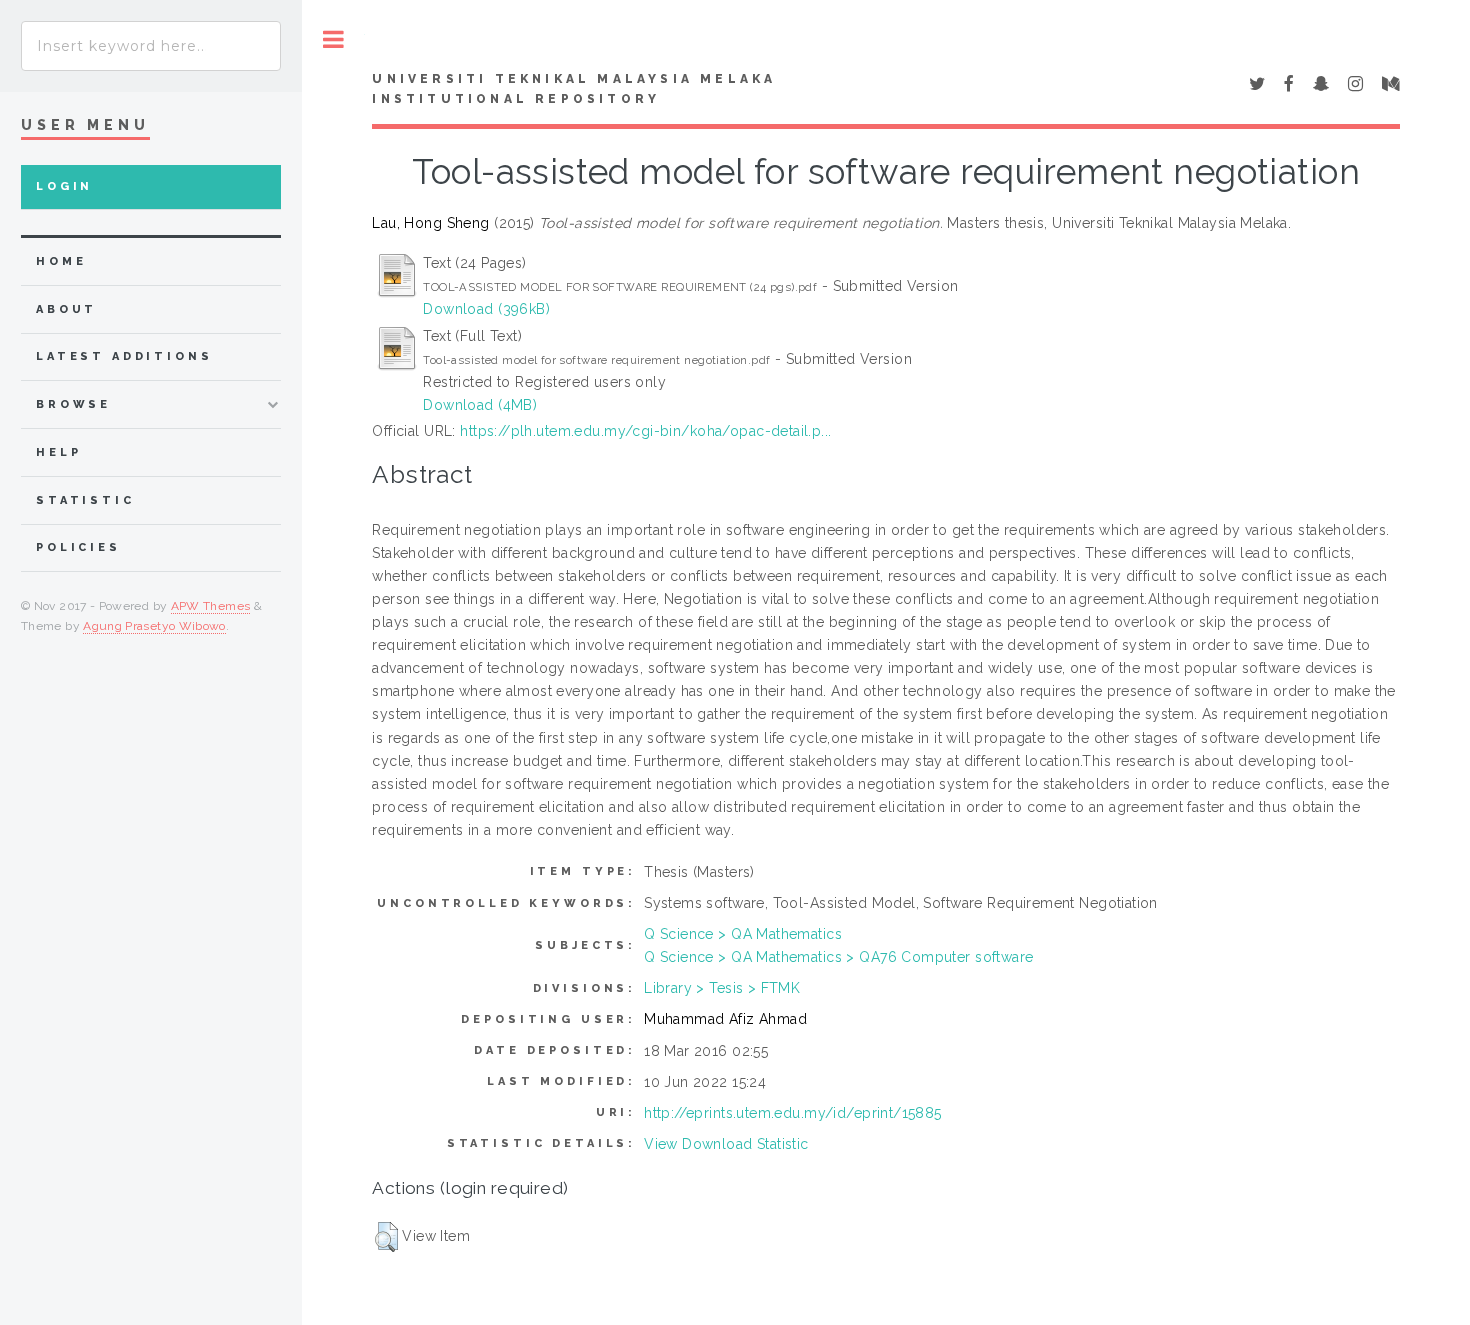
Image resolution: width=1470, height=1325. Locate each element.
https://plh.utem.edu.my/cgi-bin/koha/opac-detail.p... (645, 431)
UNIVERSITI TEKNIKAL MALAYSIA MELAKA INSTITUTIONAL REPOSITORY (574, 89)
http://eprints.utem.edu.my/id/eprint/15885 (793, 1113)
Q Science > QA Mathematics (743, 934)
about (66, 309)
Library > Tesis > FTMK (722, 988)
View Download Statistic (726, 1144)
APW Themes (211, 606)
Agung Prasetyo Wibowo (154, 626)
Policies (78, 547)
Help (58, 452)
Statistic (85, 500)
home (61, 261)
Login (64, 186)
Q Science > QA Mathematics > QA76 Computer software (838, 957)
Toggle (333, 39)
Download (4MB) (480, 405)
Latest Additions (124, 356)
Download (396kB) (486, 309)
